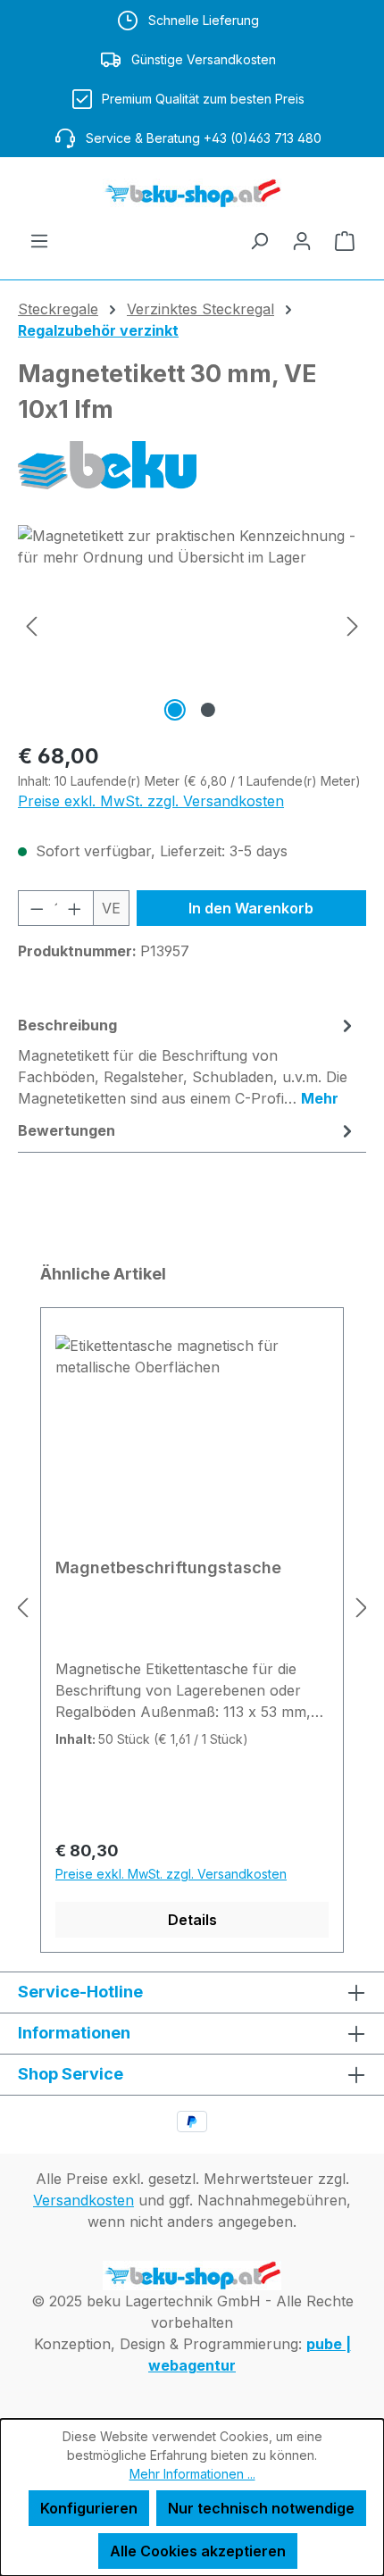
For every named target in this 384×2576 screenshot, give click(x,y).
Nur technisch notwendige (261, 2508)
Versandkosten (83, 2200)
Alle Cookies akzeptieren (198, 2551)
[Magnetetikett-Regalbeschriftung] (192, 625)
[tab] (188, 1061)
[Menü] (39, 240)
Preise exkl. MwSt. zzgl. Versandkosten (151, 801)
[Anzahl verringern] (37, 908)
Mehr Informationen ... (192, 2474)
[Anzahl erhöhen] (75, 908)
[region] (192, 625)
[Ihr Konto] (302, 240)
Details (192, 1920)
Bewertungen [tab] (67, 1130)
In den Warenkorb (251, 908)
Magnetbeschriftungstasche (168, 1567)
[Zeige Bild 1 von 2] (175, 710)
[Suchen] (259, 240)
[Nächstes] (353, 625)
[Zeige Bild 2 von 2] (208, 710)
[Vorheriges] (31, 625)
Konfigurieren (89, 2508)
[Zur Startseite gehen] (192, 193)
